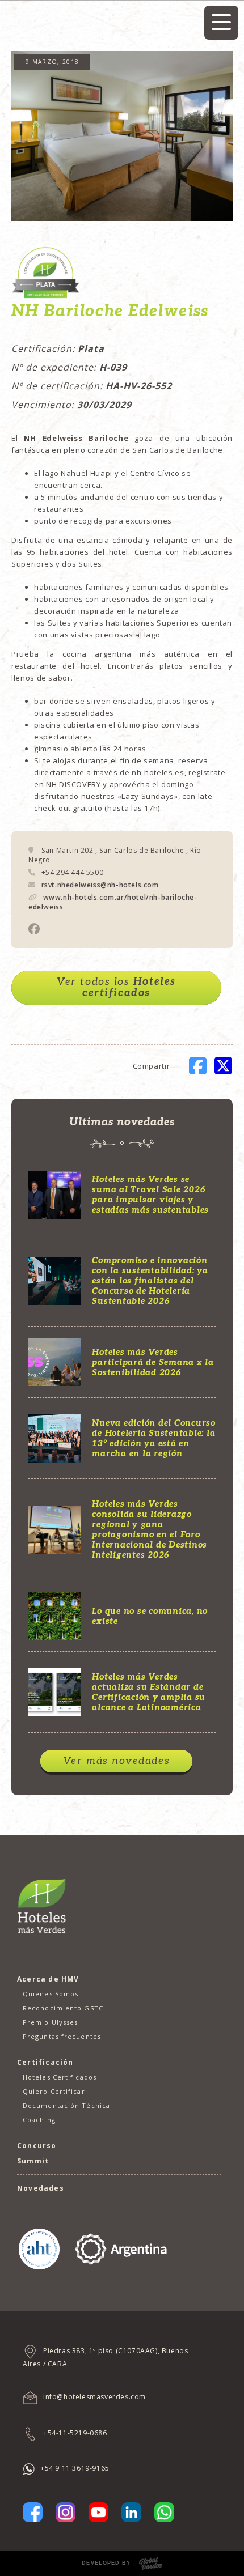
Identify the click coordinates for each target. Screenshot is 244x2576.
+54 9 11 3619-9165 (75, 2468)
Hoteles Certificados (60, 2077)
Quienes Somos (51, 1994)
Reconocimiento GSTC (63, 2008)
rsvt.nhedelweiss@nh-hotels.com (100, 885)
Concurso (37, 2146)
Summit (33, 2161)
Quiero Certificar (54, 2091)
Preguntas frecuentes (62, 2036)
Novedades (41, 2188)
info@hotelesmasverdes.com (94, 2397)
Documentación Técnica (66, 2105)
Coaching (39, 2120)
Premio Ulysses (50, 2022)
